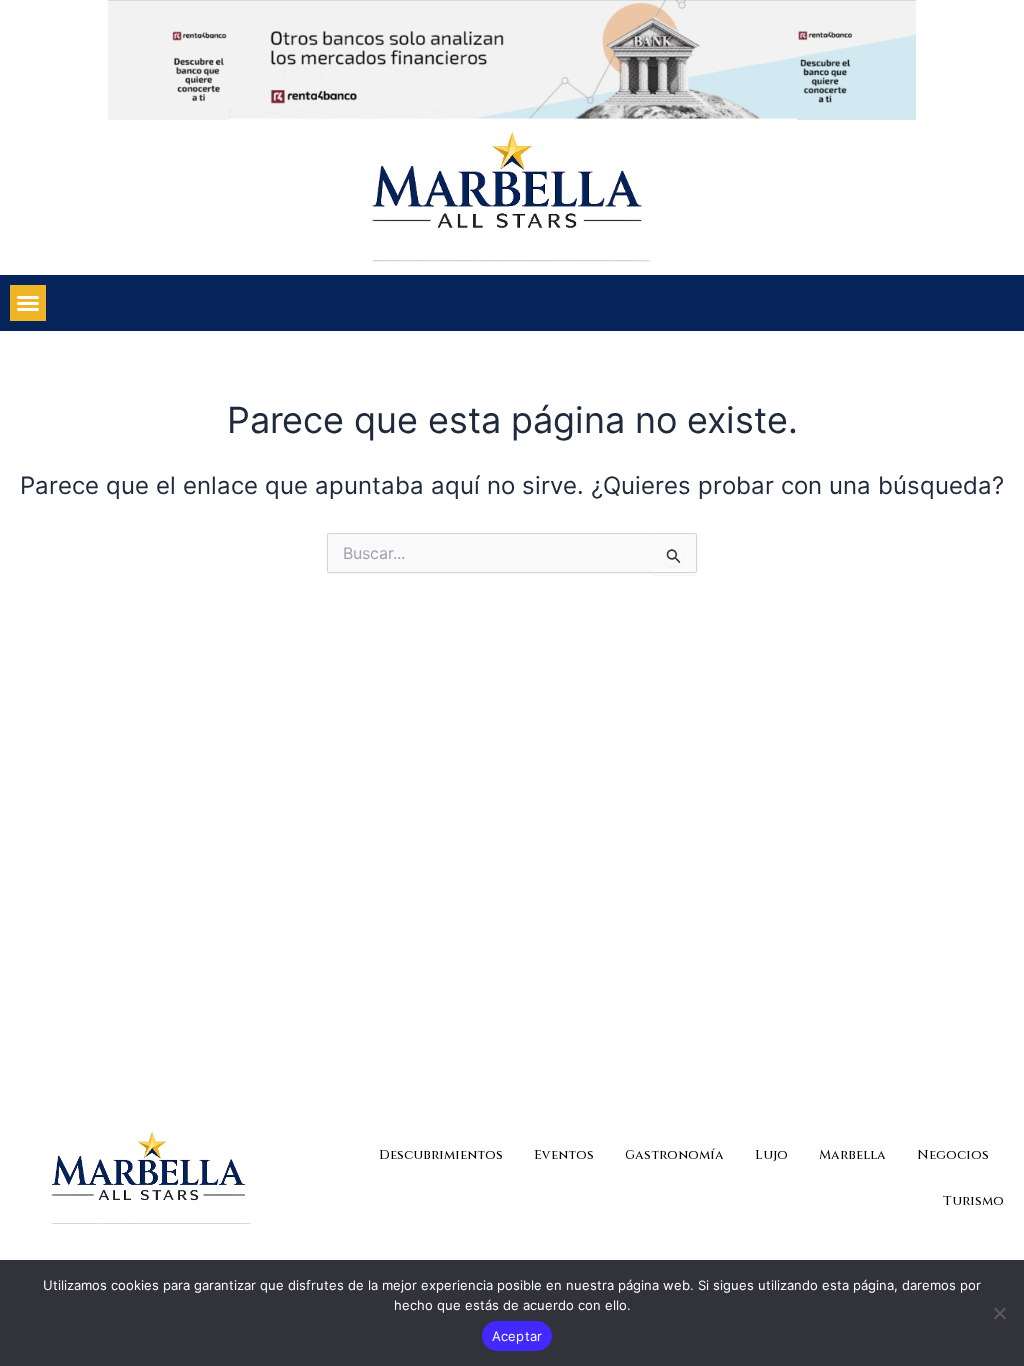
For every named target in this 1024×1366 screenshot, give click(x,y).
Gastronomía (674, 1155)
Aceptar (517, 1336)
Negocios (953, 1155)
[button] (28, 303)
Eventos (564, 1155)
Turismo (973, 1201)
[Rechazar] (999, 1313)
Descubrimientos (441, 1155)
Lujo (771, 1155)
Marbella (852, 1155)
